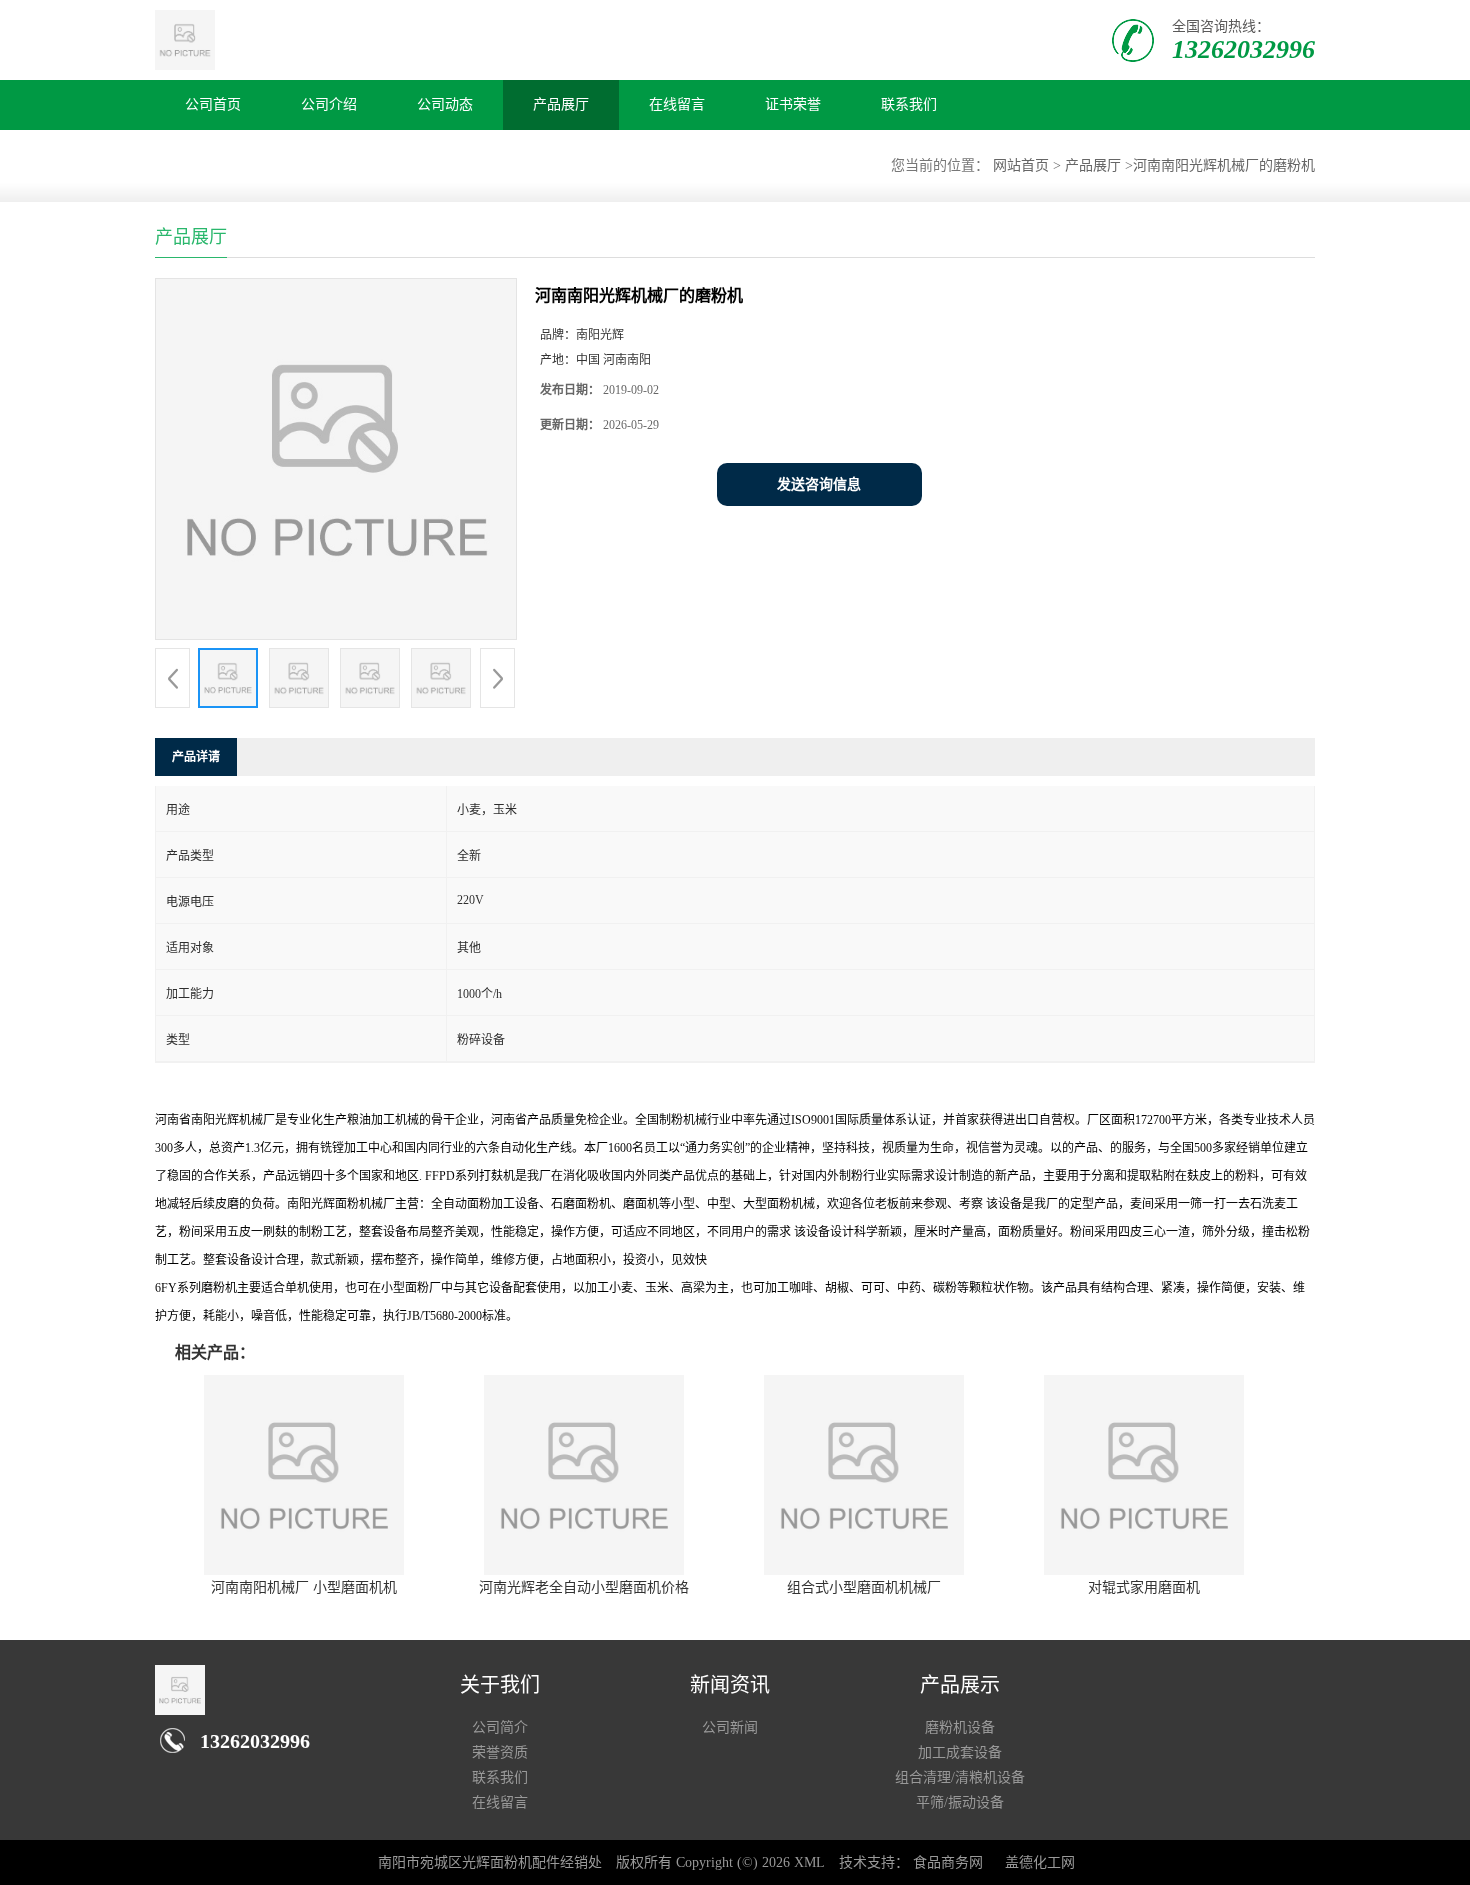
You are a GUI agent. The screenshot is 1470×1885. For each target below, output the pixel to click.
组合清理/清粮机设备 (960, 1777)
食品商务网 (948, 1862)
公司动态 (445, 104)
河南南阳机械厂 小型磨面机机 (304, 1587)
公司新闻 (730, 1727)
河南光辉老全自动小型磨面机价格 (584, 1587)
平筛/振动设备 (960, 1802)
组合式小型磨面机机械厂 (864, 1587)
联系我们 (909, 104)
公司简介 (500, 1727)
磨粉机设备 (960, 1727)
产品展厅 (561, 104)
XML (809, 1862)
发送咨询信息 (819, 484)
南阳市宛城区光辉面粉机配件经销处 (490, 1862)
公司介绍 (329, 104)
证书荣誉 (793, 104)
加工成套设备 (960, 1752)
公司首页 (213, 104)
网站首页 (1021, 165)
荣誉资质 (500, 1752)
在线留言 (677, 104)
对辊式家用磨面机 (1144, 1587)
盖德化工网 (1040, 1862)
